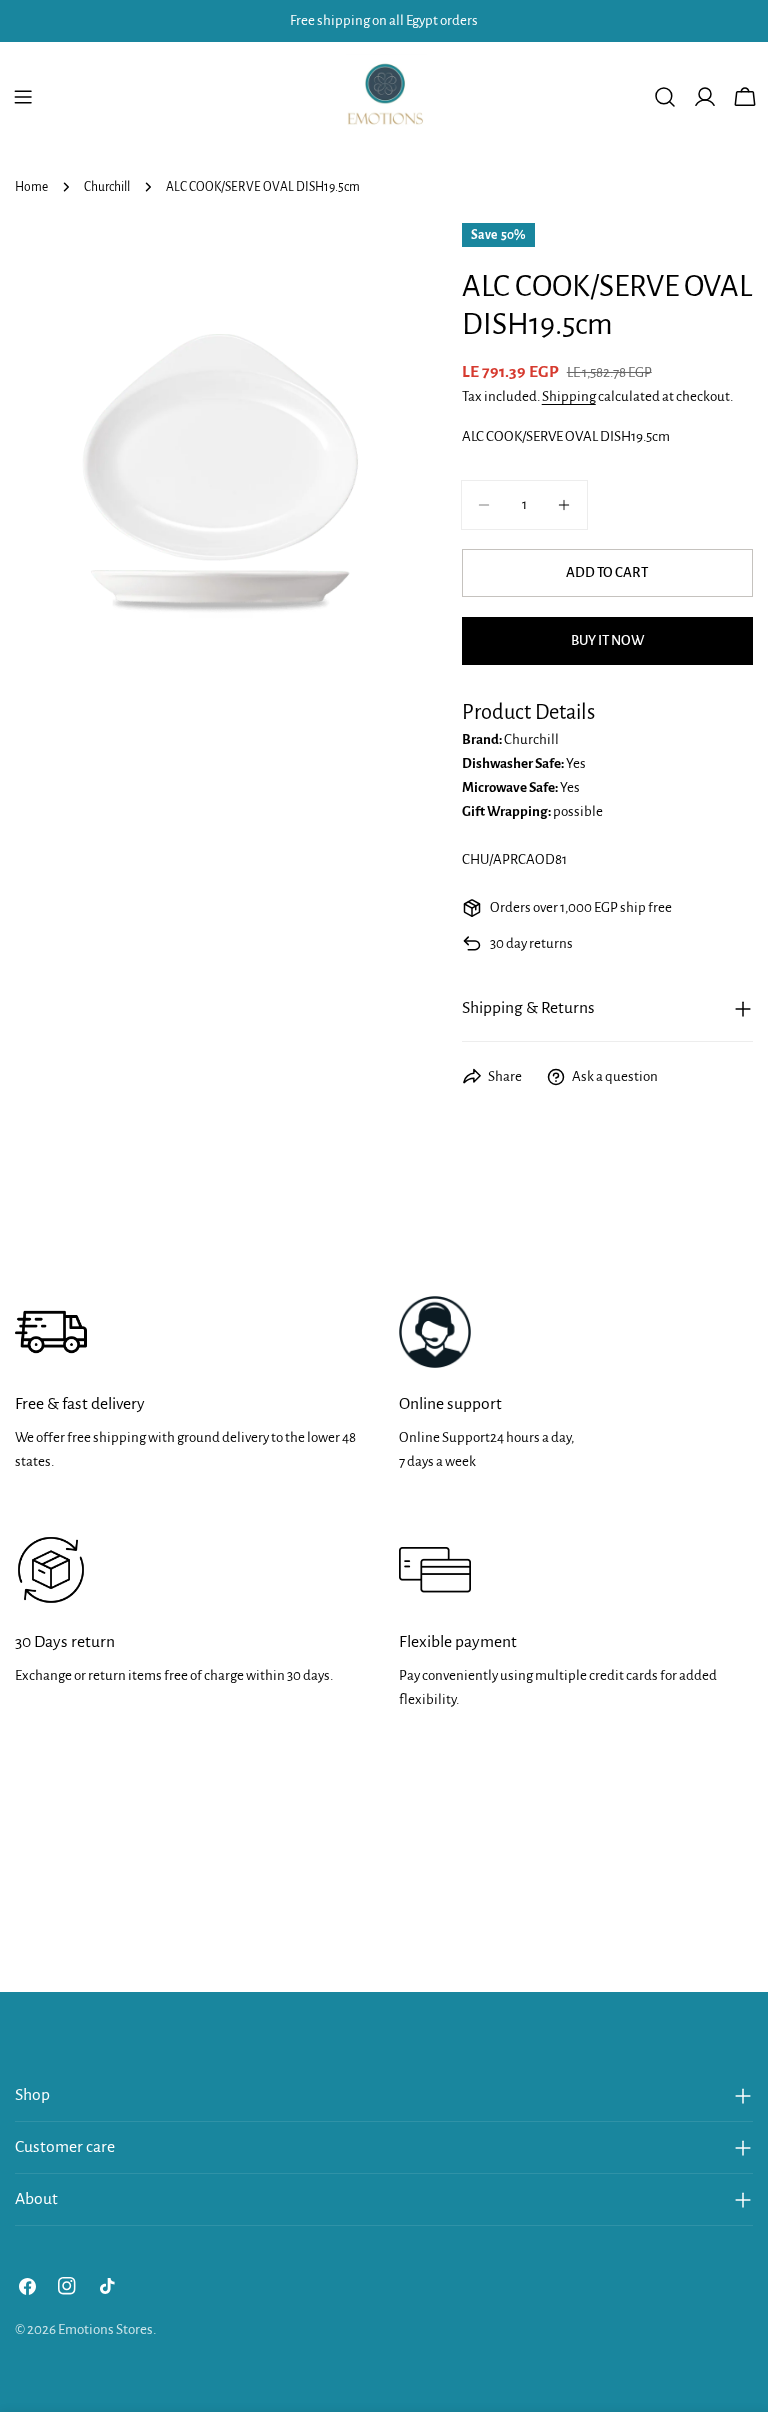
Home (31, 187)
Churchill (107, 187)
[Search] (665, 97)
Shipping (569, 396)
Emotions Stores (105, 2329)
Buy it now (607, 640)
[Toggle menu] (23, 97)
